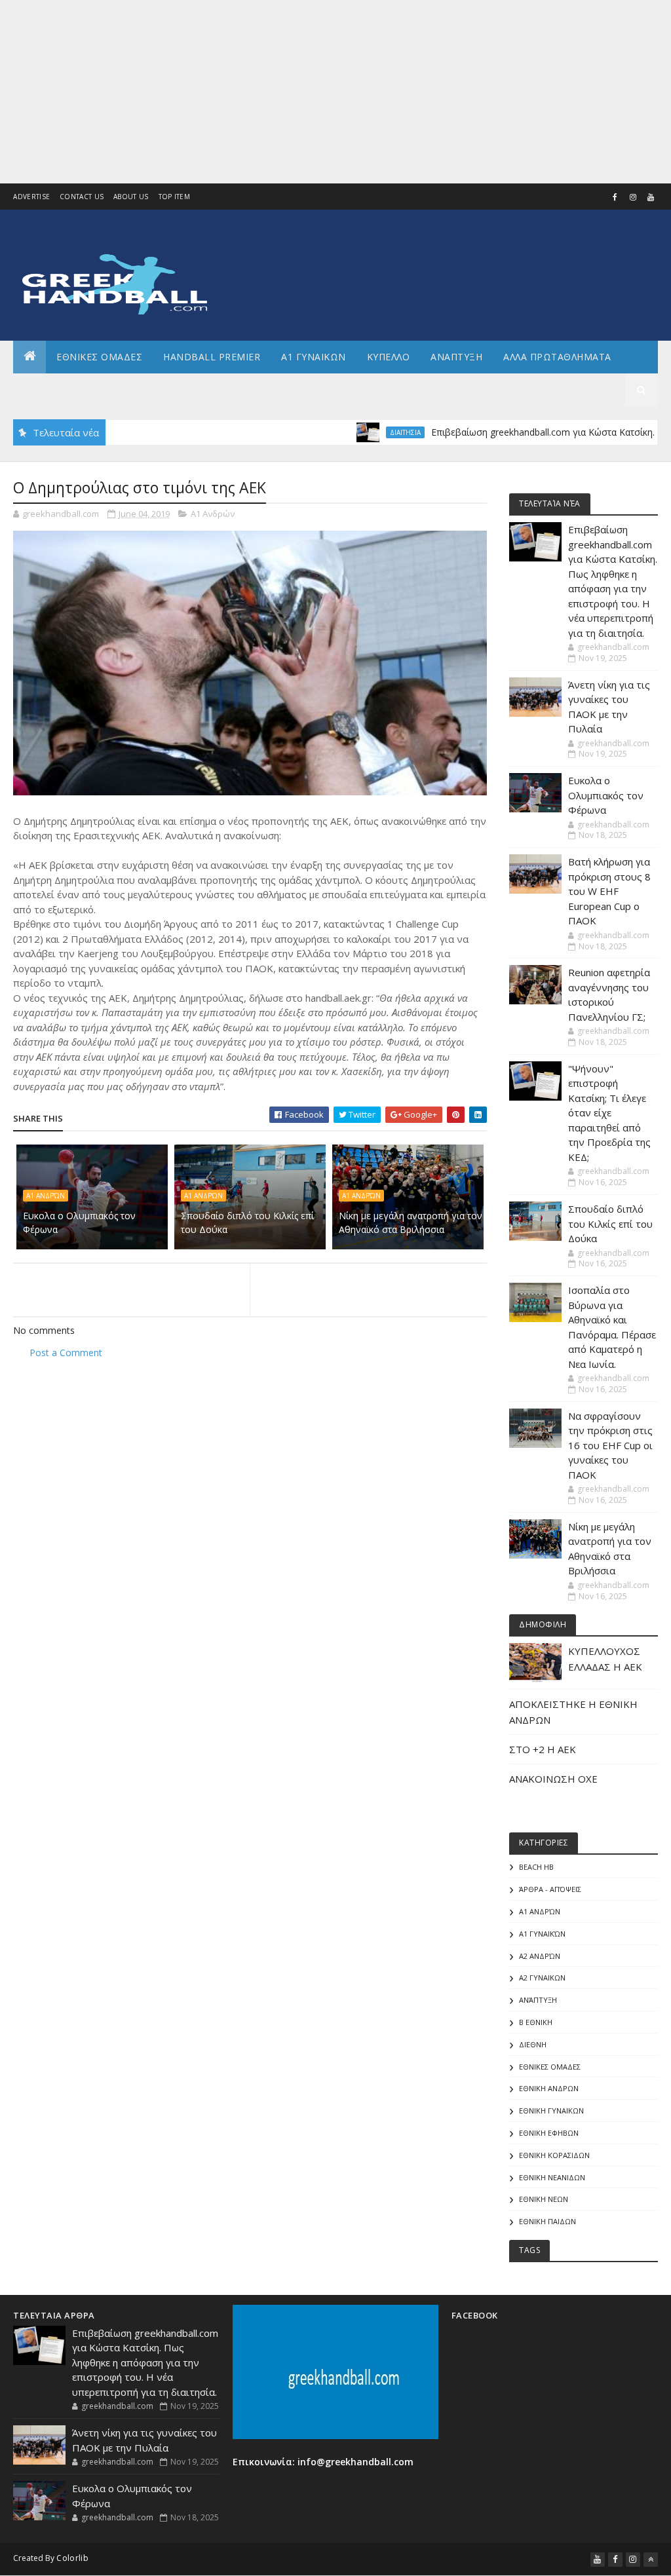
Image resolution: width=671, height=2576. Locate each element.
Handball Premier (212, 357)
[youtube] (651, 197)
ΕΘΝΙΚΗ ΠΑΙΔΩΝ (547, 2221)
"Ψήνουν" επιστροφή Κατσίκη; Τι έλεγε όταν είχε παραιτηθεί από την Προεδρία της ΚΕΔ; (609, 1113)
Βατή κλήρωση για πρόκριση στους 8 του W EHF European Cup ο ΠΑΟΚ (609, 891)
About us (131, 197)
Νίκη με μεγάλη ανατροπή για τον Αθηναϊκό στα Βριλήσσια (411, 1222)
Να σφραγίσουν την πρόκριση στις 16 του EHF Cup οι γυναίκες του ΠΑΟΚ (610, 1445)
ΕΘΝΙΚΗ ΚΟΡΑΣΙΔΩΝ (554, 2155)
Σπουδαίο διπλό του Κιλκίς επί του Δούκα (247, 1222)
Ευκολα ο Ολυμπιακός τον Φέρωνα (79, 1222)
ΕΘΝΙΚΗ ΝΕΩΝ (544, 2199)
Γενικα (130, 389)
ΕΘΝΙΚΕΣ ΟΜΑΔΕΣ (99, 357)
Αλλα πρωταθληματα (557, 357)
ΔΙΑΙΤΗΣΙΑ (357, 432)
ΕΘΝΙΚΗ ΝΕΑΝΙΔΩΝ (552, 2177)
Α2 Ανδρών (540, 1956)
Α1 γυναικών (542, 1934)
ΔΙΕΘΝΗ (533, 2044)
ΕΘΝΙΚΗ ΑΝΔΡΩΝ (549, 2088)
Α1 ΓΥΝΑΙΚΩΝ (314, 357)
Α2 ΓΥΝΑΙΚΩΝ (542, 1978)
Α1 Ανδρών (213, 514)
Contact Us (82, 197)
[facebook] (615, 197)
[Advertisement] (335, 92)
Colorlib (72, 2558)
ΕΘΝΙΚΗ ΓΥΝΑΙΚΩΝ (551, 2111)
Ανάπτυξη (538, 2000)
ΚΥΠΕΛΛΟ (389, 357)
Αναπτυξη (456, 357)
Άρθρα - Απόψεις (550, 1889)
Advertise (31, 197)
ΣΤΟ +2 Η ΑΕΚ (543, 1749)
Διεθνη (187, 389)
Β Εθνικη (536, 2022)
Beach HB (536, 1867)
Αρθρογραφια (58, 389)
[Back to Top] (651, 2560)
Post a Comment (66, 1353)
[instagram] (633, 197)
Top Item (174, 197)
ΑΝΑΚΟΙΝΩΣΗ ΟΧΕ (553, 1779)
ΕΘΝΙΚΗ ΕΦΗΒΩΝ (549, 2133)
